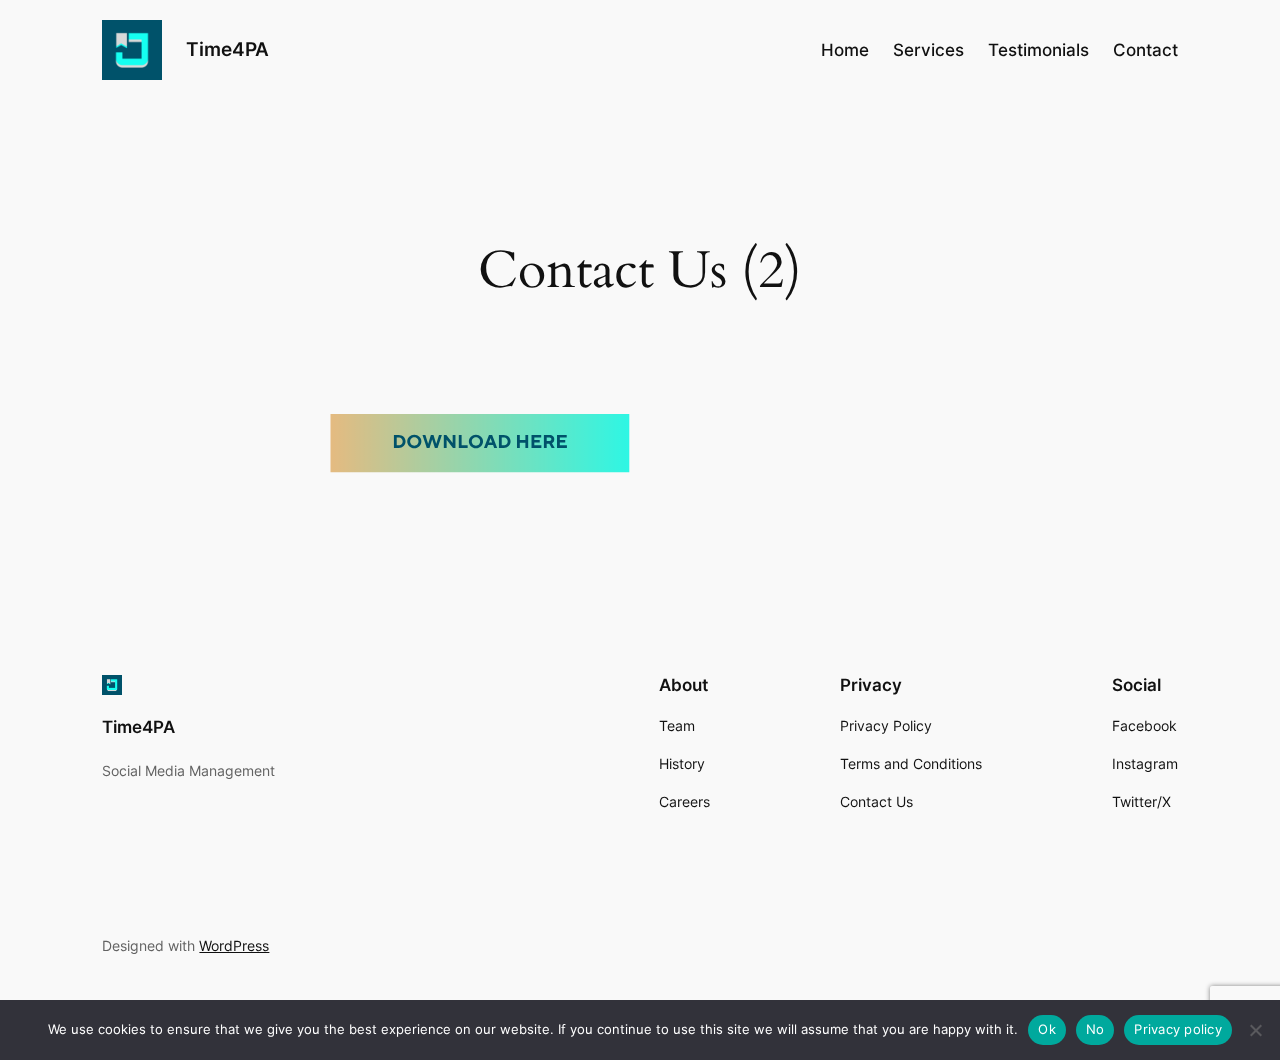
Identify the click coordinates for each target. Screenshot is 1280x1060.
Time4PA (227, 49)
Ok (1047, 1029)
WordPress (234, 945)
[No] (1255, 1030)
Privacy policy (1178, 1029)
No (1095, 1029)
